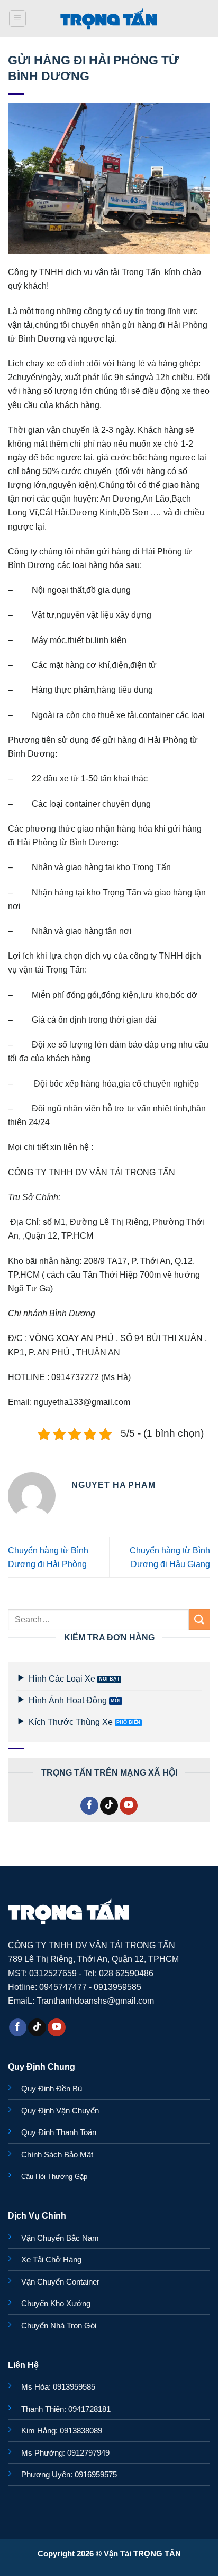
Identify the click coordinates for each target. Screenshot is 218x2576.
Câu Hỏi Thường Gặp (54, 2177)
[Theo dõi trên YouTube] (129, 1806)
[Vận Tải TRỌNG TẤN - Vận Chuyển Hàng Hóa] (109, 18)
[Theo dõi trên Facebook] (89, 1806)
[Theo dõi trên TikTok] (109, 1806)
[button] (18, 19)
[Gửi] (199, 1620)
